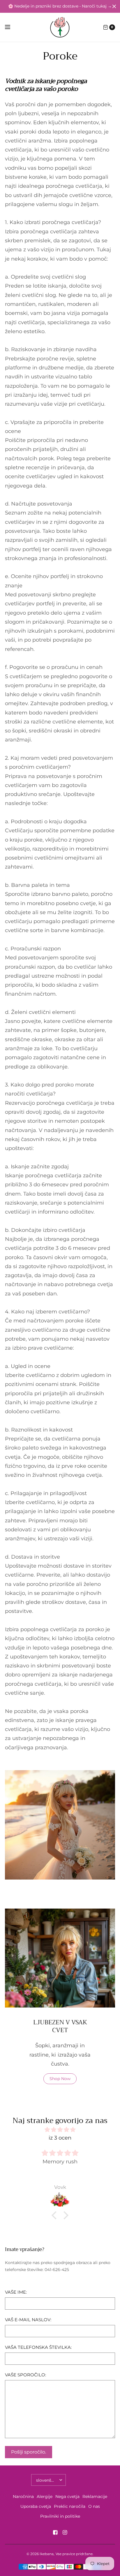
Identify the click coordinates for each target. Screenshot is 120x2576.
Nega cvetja (67, 2496)
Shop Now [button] (60, 2079)
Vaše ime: (16, 2292)
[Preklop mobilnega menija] (11, 27)
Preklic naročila (70, 2506)
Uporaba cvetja (36, 2506)
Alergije (45, 2496)
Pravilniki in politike (60, 2516)
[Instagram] (65, 2532)
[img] (60, 2130)
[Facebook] (55, 2532)
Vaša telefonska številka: (38, 2347)
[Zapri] (114, 6)
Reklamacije (95, 2496)
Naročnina (23, 2496)
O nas (94, 2506)
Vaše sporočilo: (25, 2375)
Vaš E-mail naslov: (28, 2320)
